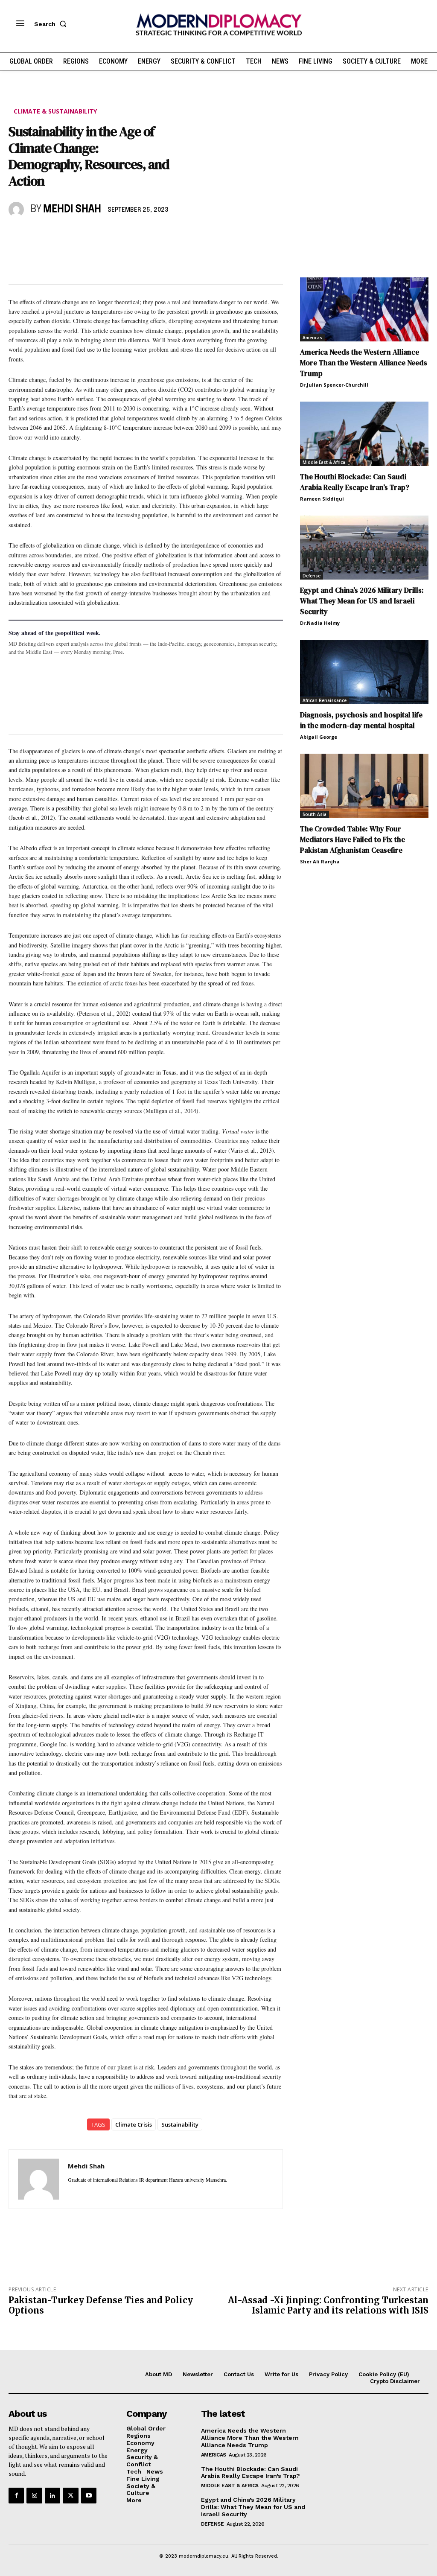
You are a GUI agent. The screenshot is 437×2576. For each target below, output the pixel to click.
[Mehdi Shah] (17, 210)
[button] (52, 24)
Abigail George (319, 737)
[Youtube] (89, 2495)
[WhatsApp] (56, 234)
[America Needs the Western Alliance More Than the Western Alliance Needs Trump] (364, 310)
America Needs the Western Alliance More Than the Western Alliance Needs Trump (364, 363)
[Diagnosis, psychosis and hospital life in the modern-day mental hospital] (364, 672)
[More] (135, 234)
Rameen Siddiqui (322, 499)
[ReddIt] (96, 234)
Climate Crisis (134, 2124)
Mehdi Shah (72, 209)
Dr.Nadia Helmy (320, 623)
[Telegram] (115, 234)
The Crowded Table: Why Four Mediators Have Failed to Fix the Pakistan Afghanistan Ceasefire (353, 839)
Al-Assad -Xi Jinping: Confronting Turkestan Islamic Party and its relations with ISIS (328, 2305)
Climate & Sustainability (55, 111)
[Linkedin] (76, 234)
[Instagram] (34, 2495)
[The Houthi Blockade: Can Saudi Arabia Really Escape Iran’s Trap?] (364, 434)
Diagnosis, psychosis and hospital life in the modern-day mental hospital (361, 720)
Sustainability (180, 2124)
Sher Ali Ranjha (320, 861)
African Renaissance (325, 700)
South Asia (315, 814)
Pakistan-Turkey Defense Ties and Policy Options (101, 2305)
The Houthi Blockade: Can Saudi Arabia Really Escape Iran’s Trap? (355, 482)
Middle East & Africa (324, 462)
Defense (312, 576)
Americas (312, 338)
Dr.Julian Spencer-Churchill (334, 385)
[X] (37, 234)
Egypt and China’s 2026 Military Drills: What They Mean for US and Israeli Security (362, 601)
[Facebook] (17, 234)
